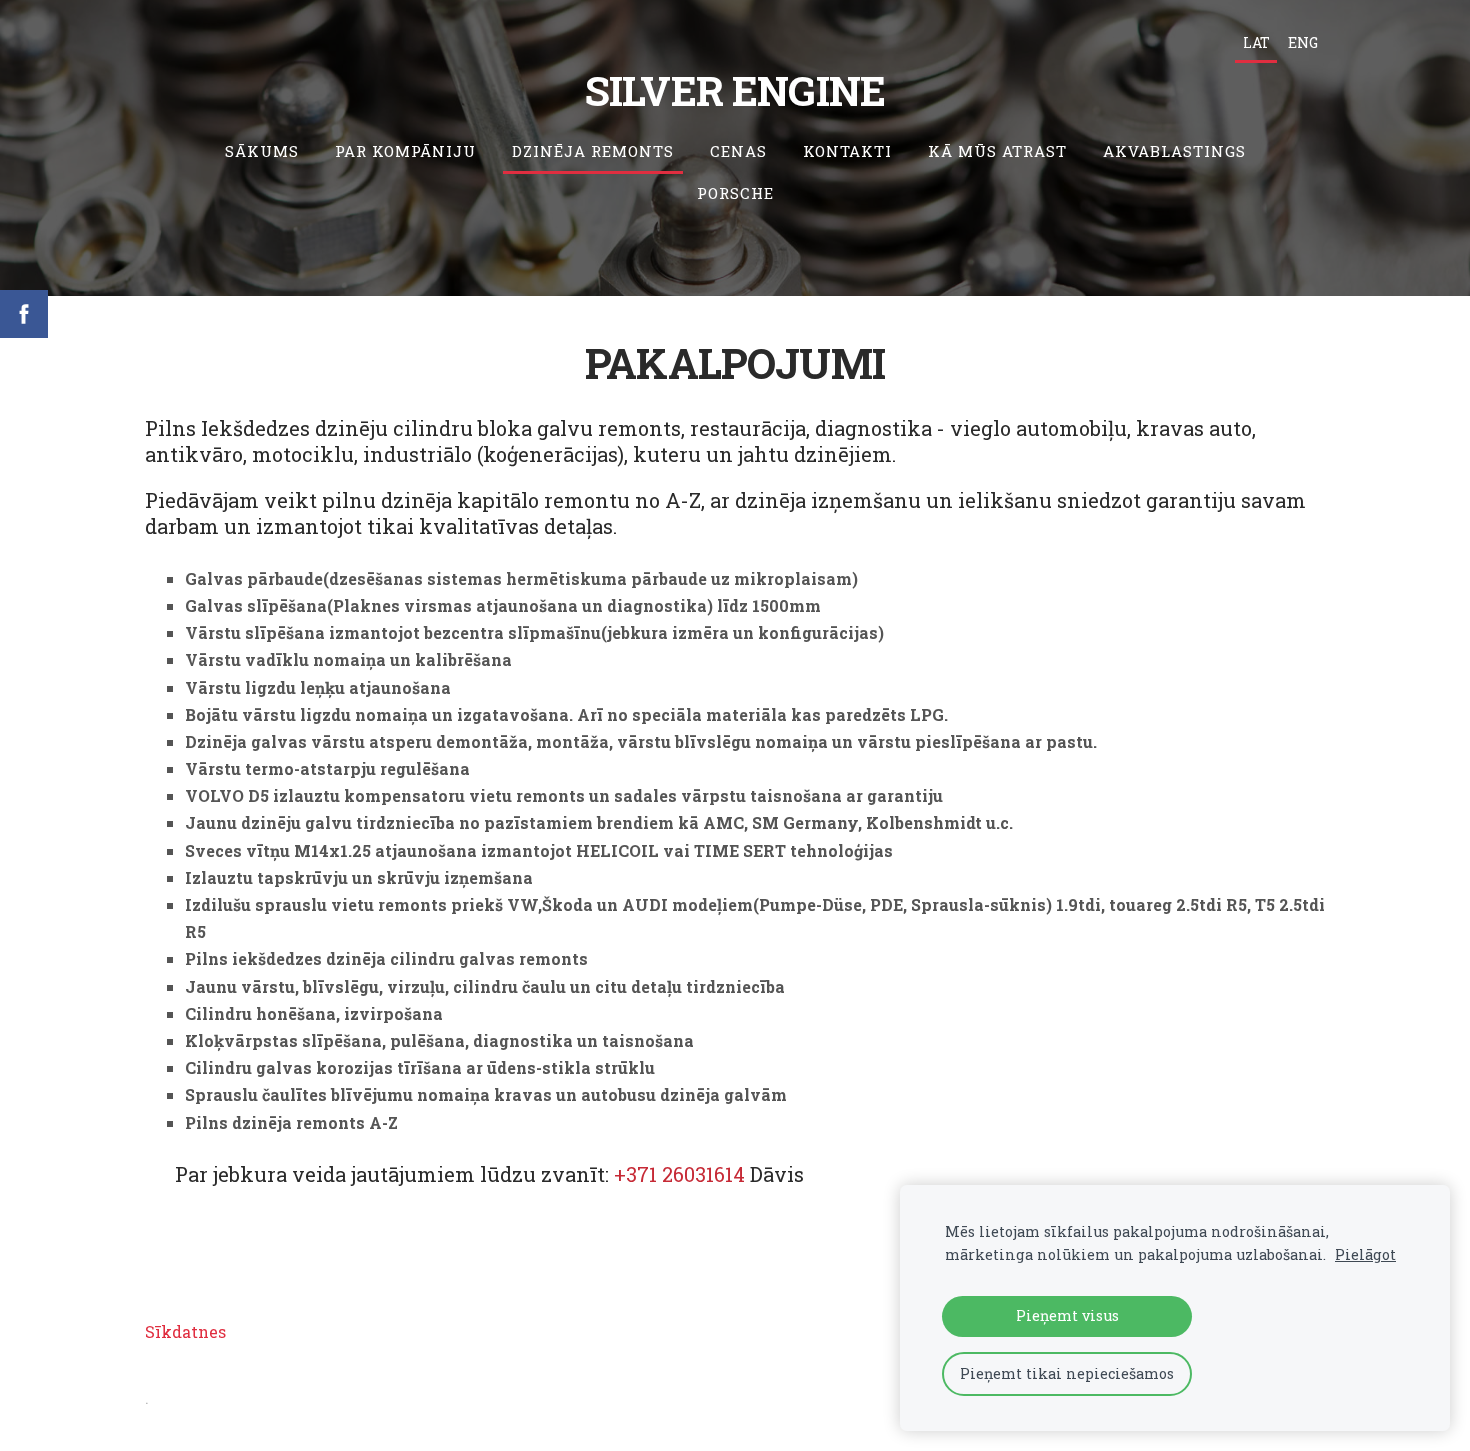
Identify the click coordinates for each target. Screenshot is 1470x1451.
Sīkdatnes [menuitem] (185, 1331)
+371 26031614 (679, 1174)
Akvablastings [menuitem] (1174, 151)
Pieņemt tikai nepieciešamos (1067, 1373)
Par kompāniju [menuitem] (405, 151)
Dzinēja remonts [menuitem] (593, 151)
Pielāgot (1365, 1254)
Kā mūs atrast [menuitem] (997, 151)
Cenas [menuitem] (738, 151)
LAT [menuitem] (1256, 42)
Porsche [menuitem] (735, 193)
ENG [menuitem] (1303, 42)
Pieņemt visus (1067, 1315)
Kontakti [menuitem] (847, 151)
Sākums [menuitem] (262, 151)
